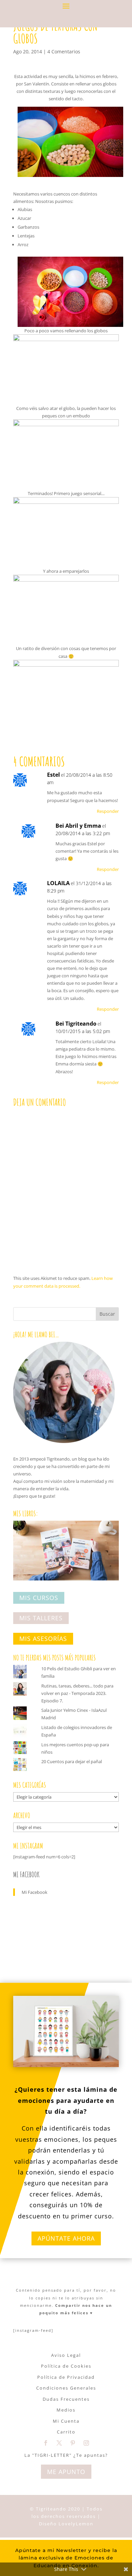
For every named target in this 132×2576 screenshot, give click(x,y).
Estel (53, 775)
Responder (108, 811)
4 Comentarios (64, 51)
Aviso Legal (66, 2355)
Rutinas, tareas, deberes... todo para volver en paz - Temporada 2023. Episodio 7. (77, 1693)
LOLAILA (58, 883)
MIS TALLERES (41, 1618)
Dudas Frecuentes (66, 2399)
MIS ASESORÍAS (43, 1639)
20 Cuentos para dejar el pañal (72, 1761)
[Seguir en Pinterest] (73, 2443)
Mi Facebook (26, 1874)
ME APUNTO (66, 2472)
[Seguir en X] (59, 2443)
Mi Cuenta (66, 2421)
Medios (66, 2410)
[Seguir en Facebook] (46, 2443)
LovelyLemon (76, 2524)
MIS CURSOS (39, 1598)
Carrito (66, 2432)
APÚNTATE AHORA (66, 2238)
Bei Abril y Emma (78, 826)
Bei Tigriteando (76, 1024)
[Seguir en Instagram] (86, 2443)
